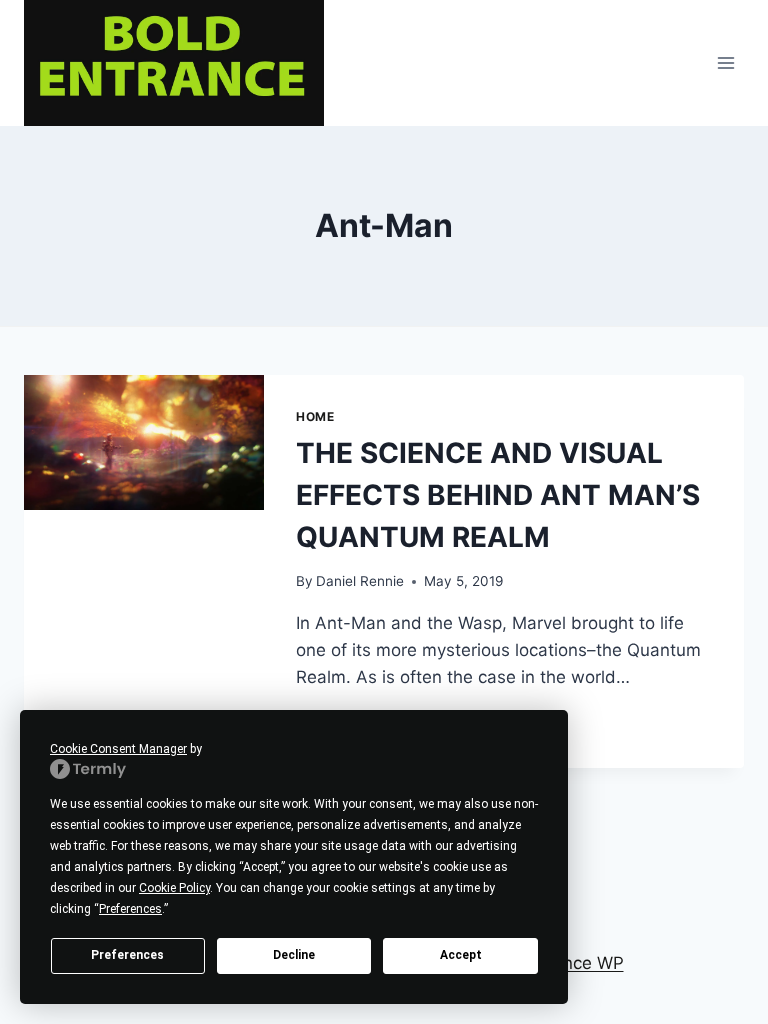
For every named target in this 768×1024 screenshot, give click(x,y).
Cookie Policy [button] (174, 888)
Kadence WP (572, 963)
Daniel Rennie (360, 581)
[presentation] (144, 442)
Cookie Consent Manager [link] (118, 749)
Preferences (127, 955)
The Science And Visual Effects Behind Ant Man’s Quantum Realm (498, 495)
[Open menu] (725, 62)
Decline (294, 955)
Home (315, 416)
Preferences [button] (130, 909)
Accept (461, 955)
